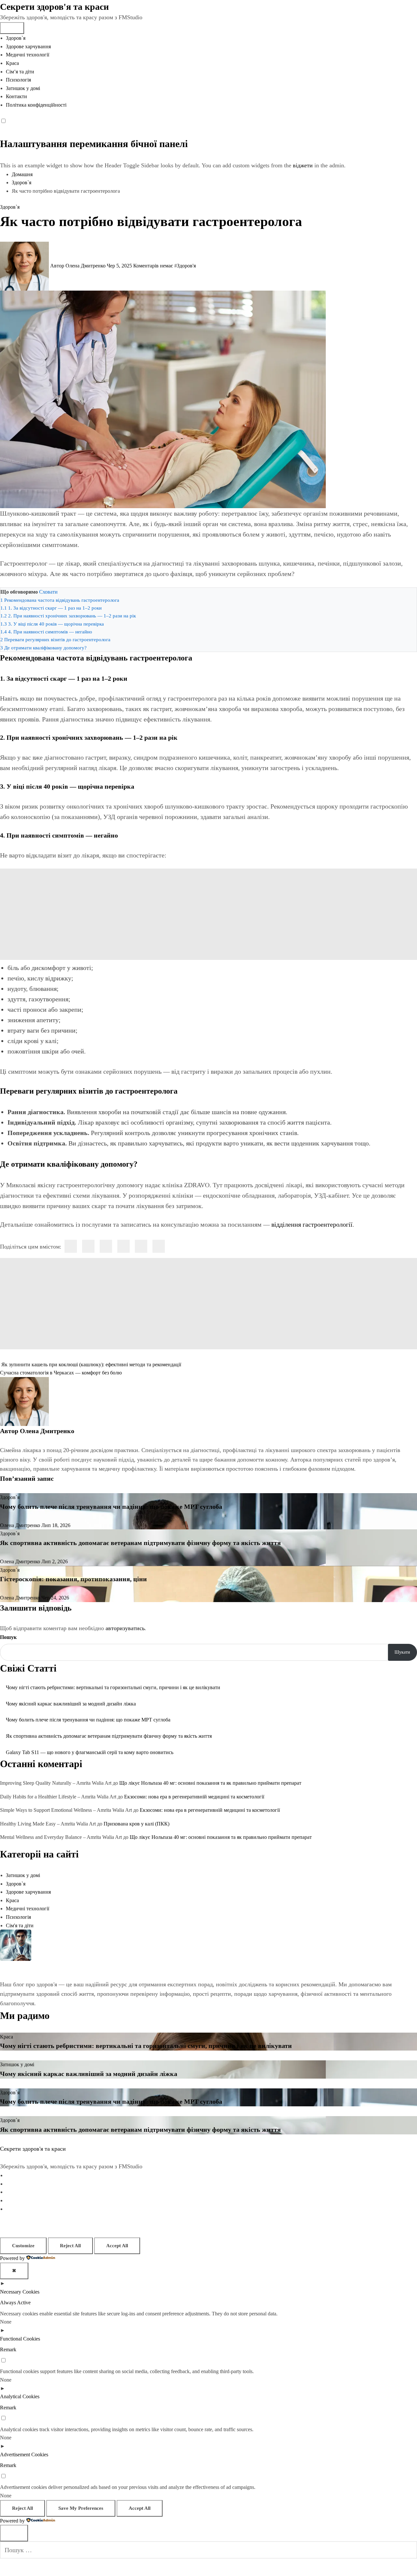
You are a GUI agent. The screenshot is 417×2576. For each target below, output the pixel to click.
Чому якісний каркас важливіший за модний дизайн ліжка (71, 1704)
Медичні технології (28, 55)
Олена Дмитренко (47, 1431)
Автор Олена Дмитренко (78, 266)
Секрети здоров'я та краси (54, 7)
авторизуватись (125, 1628)
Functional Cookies (20, 2339)
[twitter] (88, 1246)
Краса (12, 63)
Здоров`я (16, 38)
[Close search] (14, 2533)
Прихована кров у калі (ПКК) (137, 1824)
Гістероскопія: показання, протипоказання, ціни (73, 1579)
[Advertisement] (208, 914)
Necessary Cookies (20, 2292)
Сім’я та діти (20, 72)
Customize (23, 2246)
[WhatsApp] (141, 1246)
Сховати (48, 592)
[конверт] (159, 1246)
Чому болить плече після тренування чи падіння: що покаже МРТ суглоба (111, 1507)
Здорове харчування (28, 46)
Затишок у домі (23, 88)
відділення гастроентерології (312, 1224)
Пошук (8, 1637)
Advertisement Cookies (24, 2455)
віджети (304, 165)
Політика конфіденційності (36, 105)
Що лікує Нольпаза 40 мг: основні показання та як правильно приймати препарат (210, 1783)
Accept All (117, 2246)
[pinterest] (123, 1246)
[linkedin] (106, 1246)
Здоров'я (186, 266)
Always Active (15, 2303)
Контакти (16, 96)
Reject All (70, 2246)
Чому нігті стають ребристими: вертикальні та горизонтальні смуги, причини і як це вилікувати (113, 1687)
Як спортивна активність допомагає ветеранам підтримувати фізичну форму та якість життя (140, 1543)
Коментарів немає (154, 266)
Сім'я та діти (20, 1925)
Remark (8, 2349)
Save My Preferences (81, 2508)
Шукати (402, 1652)
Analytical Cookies (20, 2396)
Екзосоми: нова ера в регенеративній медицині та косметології (194, 1797)
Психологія (18, 80)
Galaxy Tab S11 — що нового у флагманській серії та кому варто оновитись (90, 1752)
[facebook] (71, 1246)
